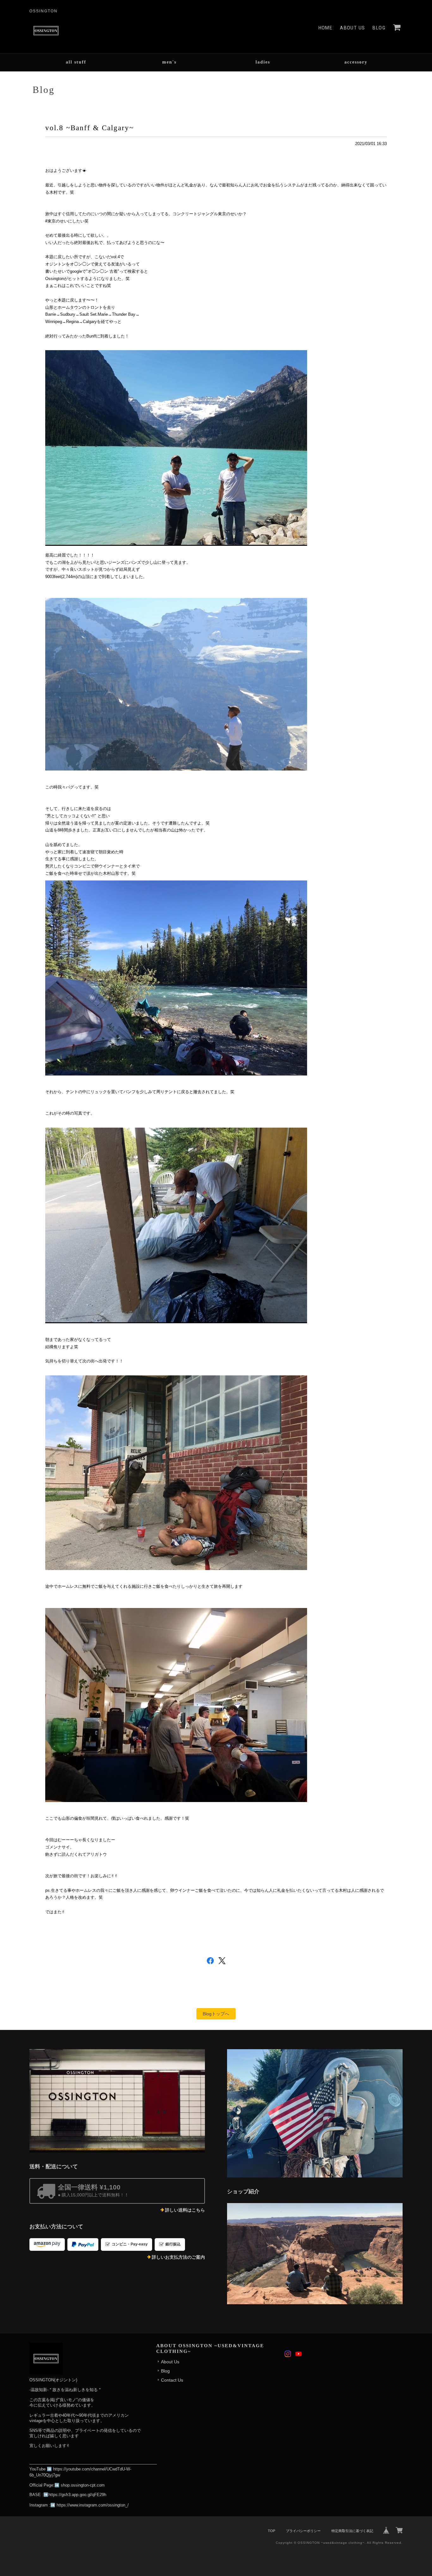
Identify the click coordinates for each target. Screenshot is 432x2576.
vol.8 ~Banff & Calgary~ (89, 128)
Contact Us (172, 2380)
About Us (352, 28)
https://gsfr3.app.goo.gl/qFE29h (77, 2495)
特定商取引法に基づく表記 (352, 2531)
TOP (272, 2531)
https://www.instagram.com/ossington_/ (93, 2505)
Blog (379, 28)
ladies (263, 62)
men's (169, 62)
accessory (356, 62)
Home (326, 28)
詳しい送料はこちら (185, 2210)
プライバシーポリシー (303, 2531)
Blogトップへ (216, 2014)
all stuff (76, 62)
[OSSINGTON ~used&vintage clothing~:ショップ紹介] (315, 2254)
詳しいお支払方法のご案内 (178, 2257)
